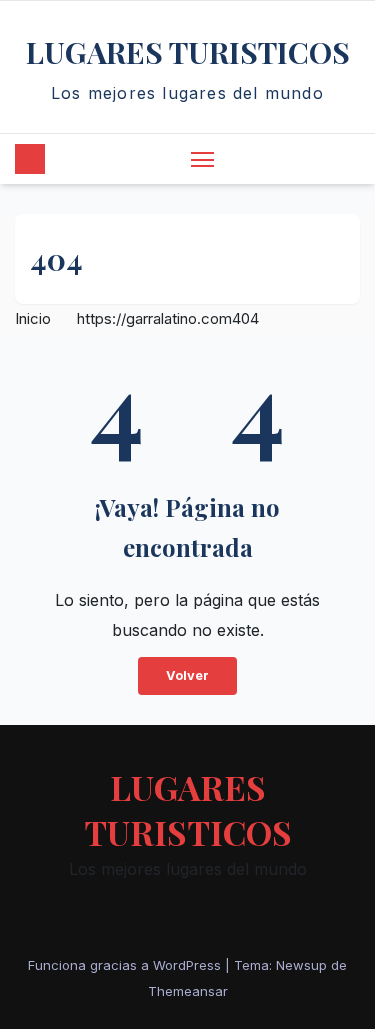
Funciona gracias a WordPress (126, 965)
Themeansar (188, 991)
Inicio (33, 318)
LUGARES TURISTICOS (188, 52)
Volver (187, 675)
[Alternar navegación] (203, 159)
